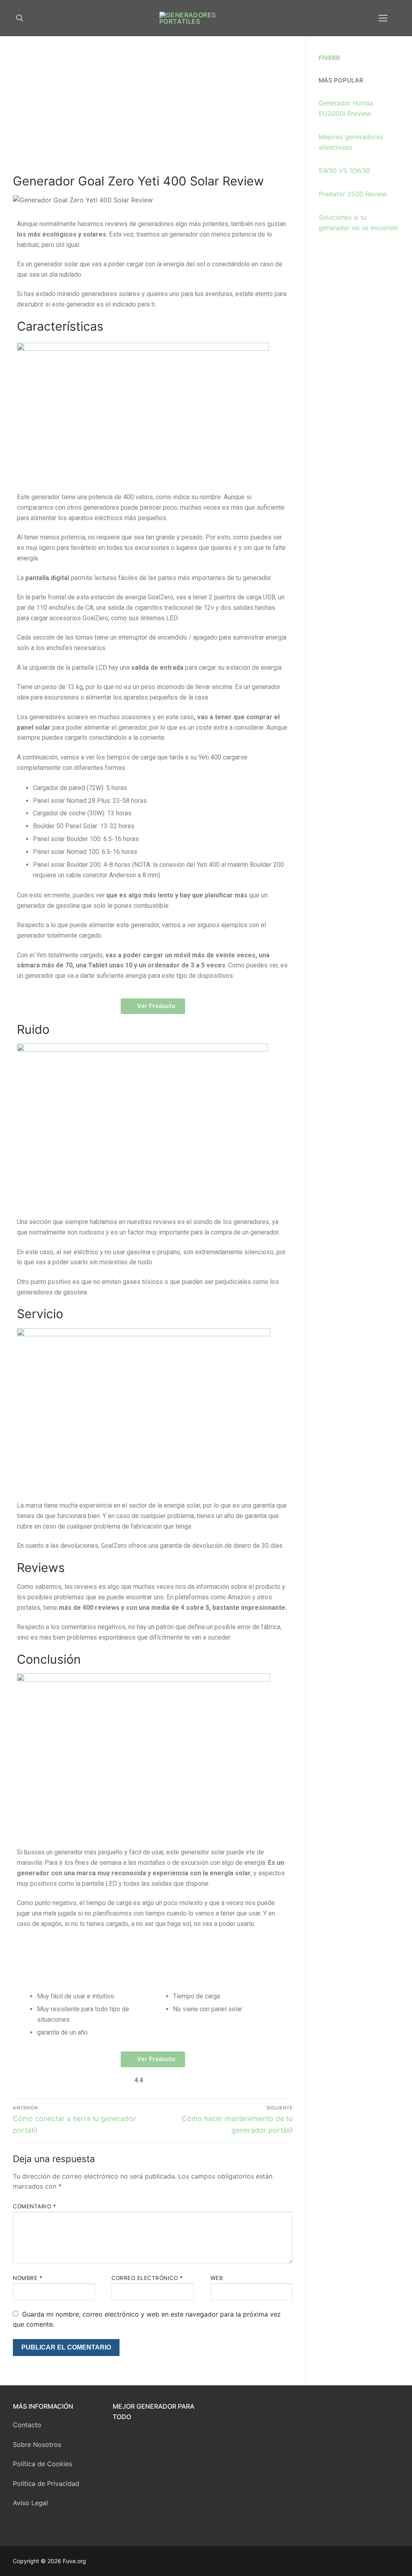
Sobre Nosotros (37, 2444)
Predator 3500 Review (353, 194)
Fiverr (329, 58)
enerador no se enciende (360, 228)
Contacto (27, 2425)
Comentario (34, 2206)
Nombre (28, 2278)
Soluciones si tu (343, 217)
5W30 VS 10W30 (344, 171)
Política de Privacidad (46, 2483)
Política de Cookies (42, 2464)
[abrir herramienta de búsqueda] (20, 18)
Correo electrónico (147, 2278)
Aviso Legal (30, 2503)
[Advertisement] (153, 113)
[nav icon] (383, 18)
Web (217, 2278)
